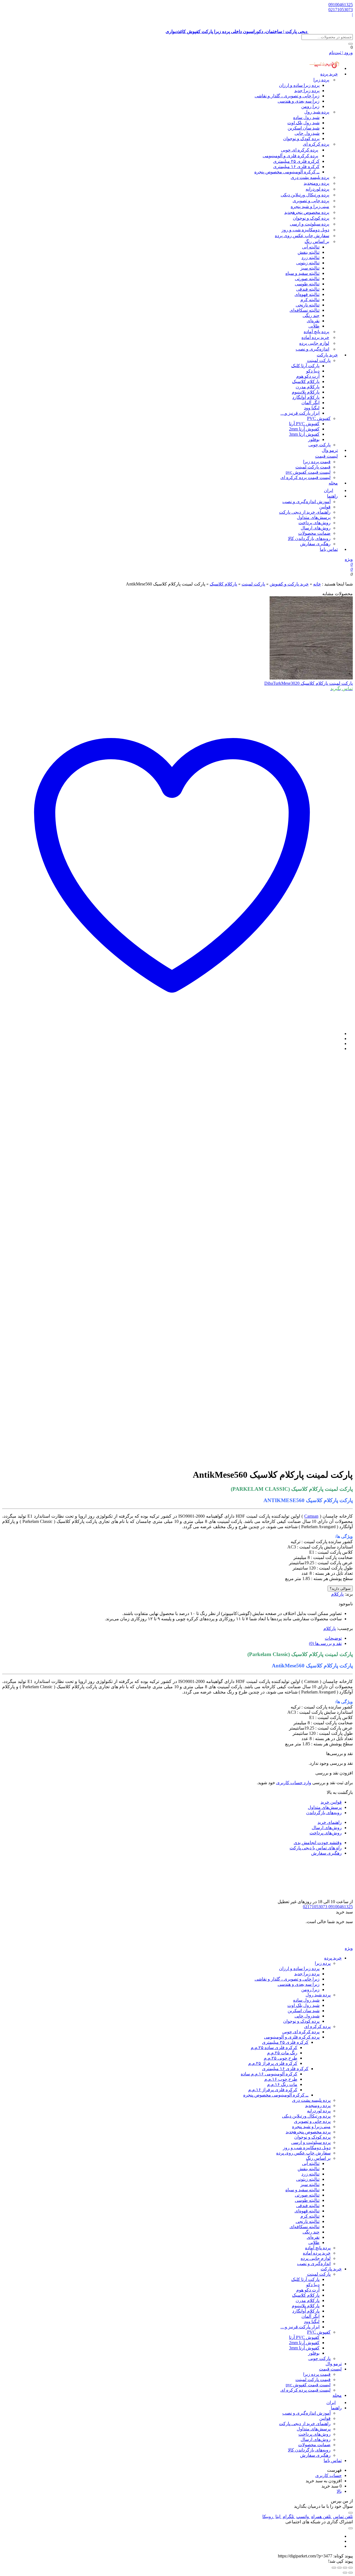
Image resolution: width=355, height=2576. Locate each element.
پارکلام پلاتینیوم (306, 392)
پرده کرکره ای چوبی (300, 150)
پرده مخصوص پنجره (307, 212)
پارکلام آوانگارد (306, 397)
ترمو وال (334, 2364)
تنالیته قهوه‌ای (307, 294)
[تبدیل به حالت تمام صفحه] (345, 2568)
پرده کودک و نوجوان (301, 139)
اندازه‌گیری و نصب (312, 349)
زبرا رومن (310, 106)
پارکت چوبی (319, 2358)
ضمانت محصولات (314, 533)
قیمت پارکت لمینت (313, 467)
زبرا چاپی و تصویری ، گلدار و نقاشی (287, 96)
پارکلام (337, 1594)
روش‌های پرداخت (315, 523)
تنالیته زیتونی (308, 263)
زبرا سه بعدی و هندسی (299, 101)
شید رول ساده (306, 117)
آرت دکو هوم (308, 376)
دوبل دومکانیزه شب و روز (305, 230)
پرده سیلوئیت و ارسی (310, 224)
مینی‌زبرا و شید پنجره (310, 206)
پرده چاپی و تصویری (311, 201)
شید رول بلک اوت (303, 123)
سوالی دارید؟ (340, 1589)
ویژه (349, 559)
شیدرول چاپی (307, 133)
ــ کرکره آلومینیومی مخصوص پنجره (287, 172)
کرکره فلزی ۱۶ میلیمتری (296, 167)
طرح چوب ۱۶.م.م (281, 2079)
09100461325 (341, 5)
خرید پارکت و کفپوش (289, 584)
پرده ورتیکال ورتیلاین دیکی (305, 195)
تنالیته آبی (311, 247)
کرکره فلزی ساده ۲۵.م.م (274, 2048)
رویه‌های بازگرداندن (324, 1813)
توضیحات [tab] (333, 1638)
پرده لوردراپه (317, 189)
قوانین (325, 507)
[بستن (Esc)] (334, 2568)
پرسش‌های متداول (314, 517)
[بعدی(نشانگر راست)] (345, 2573)
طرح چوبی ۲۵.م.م (281, 2058)
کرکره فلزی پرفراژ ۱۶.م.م (273, 2090)
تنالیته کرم (310, 300)
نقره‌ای (313, 321)
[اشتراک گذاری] (339, 2568)
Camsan (311, 1516)
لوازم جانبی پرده (314, 343)
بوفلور (314, 439)
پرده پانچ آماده (316, 332)
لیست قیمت (326, 456)
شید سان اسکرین (304, 128)
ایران (331, 2403)
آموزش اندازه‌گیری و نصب (306, 502)
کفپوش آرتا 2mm (304, 429)
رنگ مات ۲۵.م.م (282, 2053)
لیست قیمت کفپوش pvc (308, 472)
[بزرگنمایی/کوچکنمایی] (351, 2568)
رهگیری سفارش (315, 544)
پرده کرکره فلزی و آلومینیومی (290, 156)
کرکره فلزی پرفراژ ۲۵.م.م (273, 2063)
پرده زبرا (321, 80)
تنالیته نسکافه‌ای (305, 310)
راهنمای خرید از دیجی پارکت (305, 512)
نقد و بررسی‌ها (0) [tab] (325, 1643)
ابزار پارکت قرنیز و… (300, 413)
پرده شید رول (317, 112)
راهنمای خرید (330, 1822)
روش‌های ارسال (316, 528)
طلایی (314, 326)
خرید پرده (329, 74)
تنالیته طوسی (307, 284)
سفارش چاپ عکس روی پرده (302, 236)
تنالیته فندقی (308, 289)
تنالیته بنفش (309, 252)
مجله (333, 483)
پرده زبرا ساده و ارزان (299, 85)
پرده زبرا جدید (307, 91)
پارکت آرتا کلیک (305, 366)
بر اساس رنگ (317, 241)
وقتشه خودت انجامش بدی (318, 1843)
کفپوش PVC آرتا (304, 424)
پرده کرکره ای (316, 144)
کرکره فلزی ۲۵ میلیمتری (296, 161)
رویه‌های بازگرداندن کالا (309, 538)
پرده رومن (316, 183)
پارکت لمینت (319, 360)
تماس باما (329, 549)
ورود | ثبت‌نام (341, 53)
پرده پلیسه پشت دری (310, 177)
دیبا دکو (313, 371)
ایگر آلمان (310, 403)
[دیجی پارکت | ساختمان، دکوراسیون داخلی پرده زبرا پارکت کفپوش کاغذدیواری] (331, 1943)
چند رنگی (311, 315)
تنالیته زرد (310, 258)
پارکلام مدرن (308, 387)
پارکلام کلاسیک (306, 381)
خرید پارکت (327, 355)
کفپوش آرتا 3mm (304, 434)
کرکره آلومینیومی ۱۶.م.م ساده (269, 2074)
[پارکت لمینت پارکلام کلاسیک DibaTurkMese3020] (311, 678)
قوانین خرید (331, 1802)
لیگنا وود (312, 408)
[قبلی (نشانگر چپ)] (351, 2573)
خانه (317, 584)
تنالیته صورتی (307, 279)
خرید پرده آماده (315, 337)
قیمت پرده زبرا (317, 462)
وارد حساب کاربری (294, 1783)
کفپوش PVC (319, 418)
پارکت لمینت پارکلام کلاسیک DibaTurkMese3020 (309, 683)
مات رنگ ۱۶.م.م (282, 2084)
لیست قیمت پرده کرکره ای (305, 477)
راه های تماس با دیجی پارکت (316, 1848)
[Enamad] (335, 1896)
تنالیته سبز (310, 268)
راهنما (332, 496)
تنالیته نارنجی (308, 305)
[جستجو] (351, 44)
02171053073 (341, 10)
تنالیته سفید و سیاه (302, 273)
